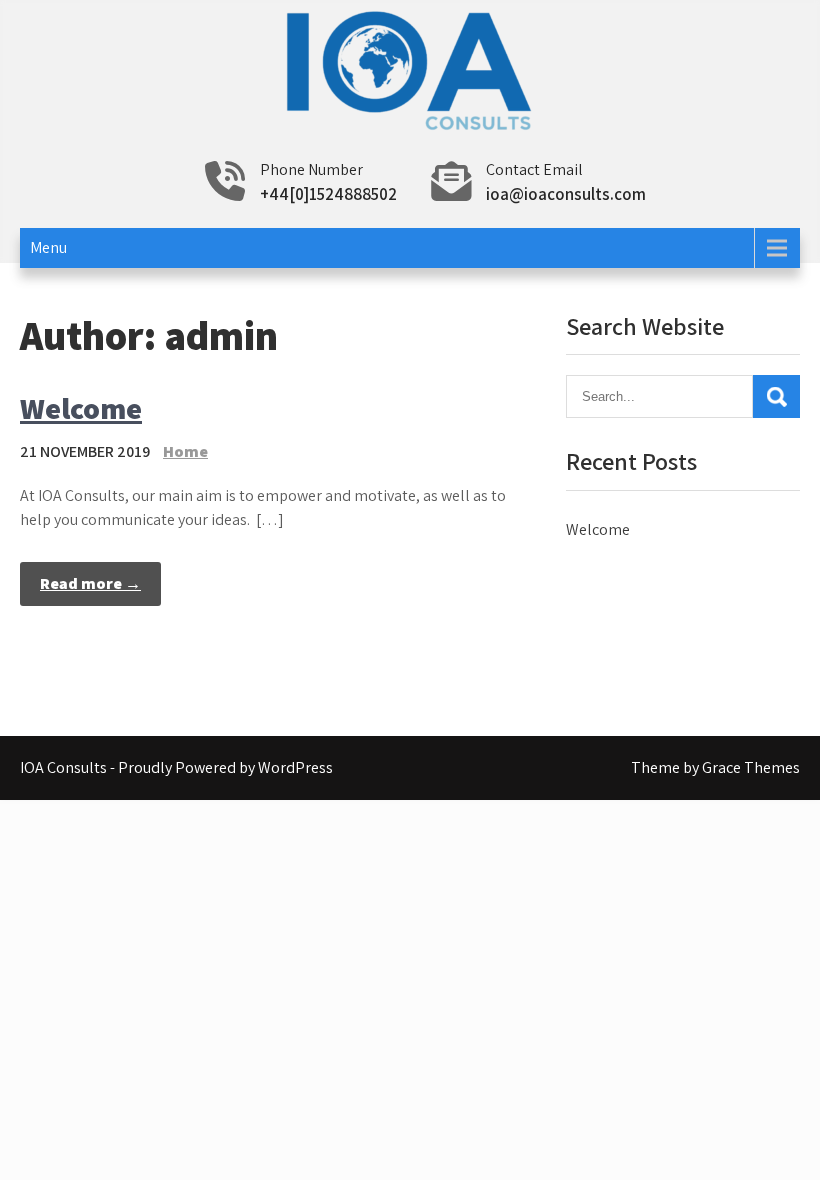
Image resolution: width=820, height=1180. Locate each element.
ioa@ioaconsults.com (566, 194)
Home (185, 451)
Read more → (90, 583)
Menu (48, 247)
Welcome (81, 408)
